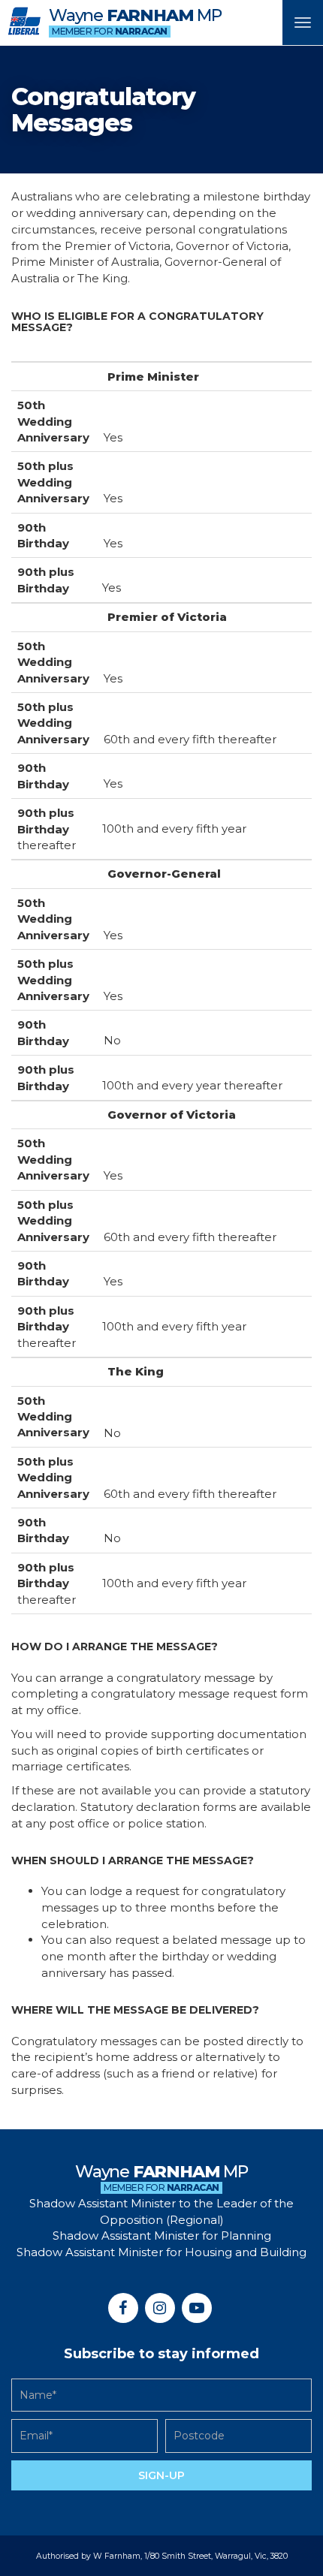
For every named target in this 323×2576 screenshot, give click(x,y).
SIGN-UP (161, 2475)
